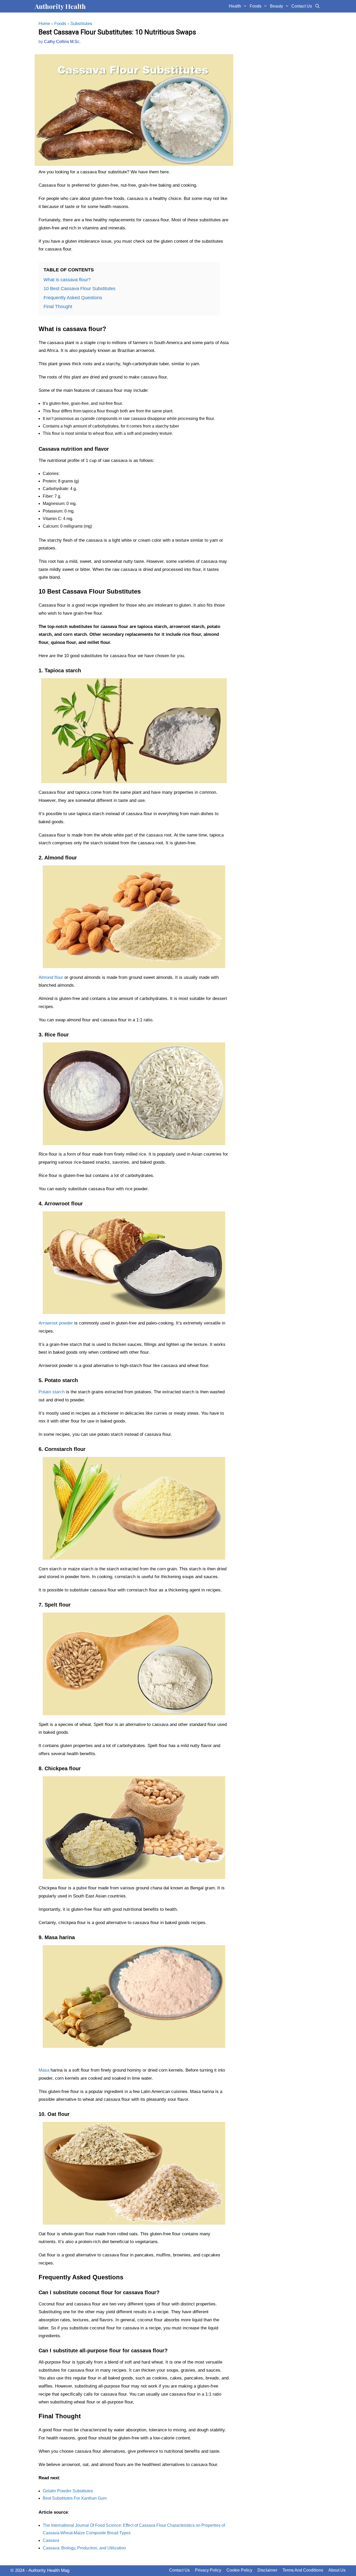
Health (235, 6)
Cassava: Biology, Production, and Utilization (84, 2548)
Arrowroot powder (56, 1323)
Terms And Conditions (303, 2570)
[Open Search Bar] (317, 6)
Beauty (277, 6)
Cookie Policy (239, 2570)
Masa (44, 2070)
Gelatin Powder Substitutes (68, 2491)
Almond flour (51, 977)
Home (44, 24)
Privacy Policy (208, 2570)
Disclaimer (267, 2570)
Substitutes (81, 24)
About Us (337, 2570)
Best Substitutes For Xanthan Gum (75, 2498)
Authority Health (60, 6)
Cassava (51, 2540)
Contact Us (302, 6)
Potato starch (52, 1392)
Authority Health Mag (49, 2570)
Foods (256, 6)
